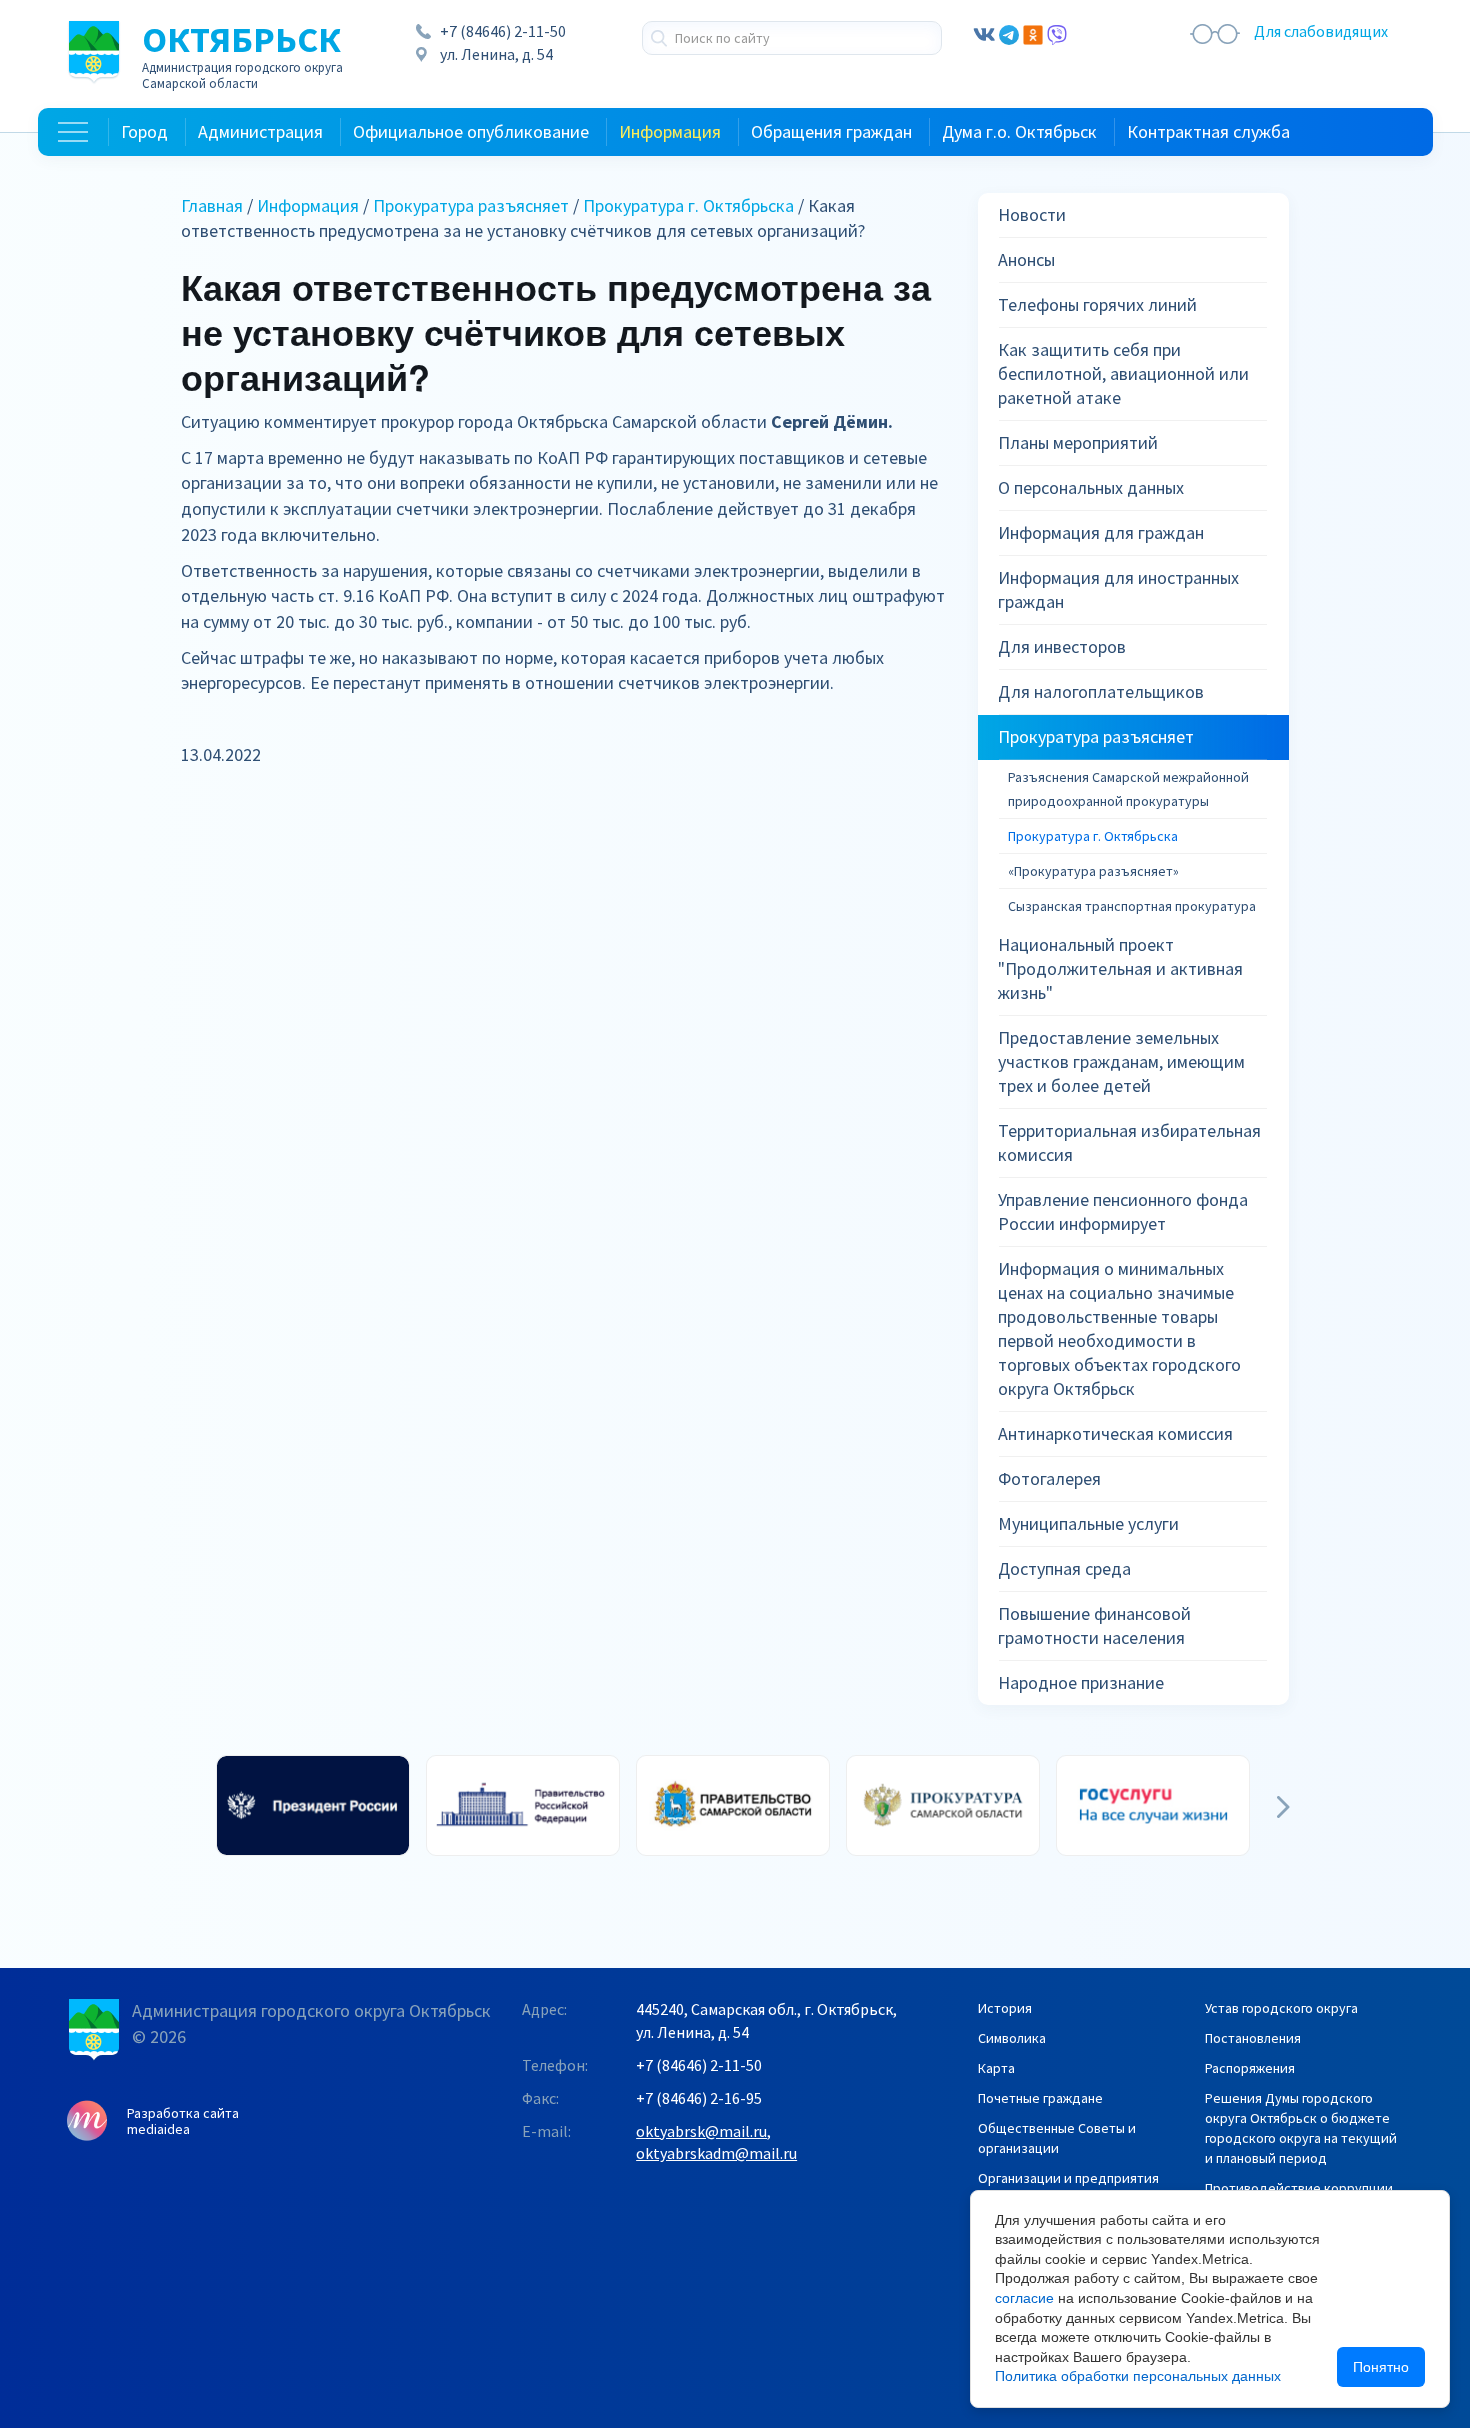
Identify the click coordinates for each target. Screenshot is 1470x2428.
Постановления (1253, 2038)
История (1005, 2008)
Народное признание (1081, 1682)
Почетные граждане (1040, 2098)
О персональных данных (1091, 487)
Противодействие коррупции (1299, 2188)
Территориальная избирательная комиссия (1129, 1142)
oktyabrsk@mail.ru (701, 2131)
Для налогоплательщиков (1101, 691)
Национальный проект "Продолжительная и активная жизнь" (1120, 968)
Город (144, 131)
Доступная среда (1064, 1568)
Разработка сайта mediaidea (183, 2120)
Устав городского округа (1281, 2008)
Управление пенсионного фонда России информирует (1123, 1211)
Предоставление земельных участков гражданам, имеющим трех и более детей (1121, 1061)
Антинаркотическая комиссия (1115, 1433)
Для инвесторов (1062, 646)
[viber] (1057, 32)
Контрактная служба (1208, 131)
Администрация (260, 131)
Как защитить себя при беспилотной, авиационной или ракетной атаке (1123, 373)
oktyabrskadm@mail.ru (716, 2153)
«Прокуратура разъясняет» (1093, 871)
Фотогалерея (1049, 1478)
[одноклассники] (1033, 32)
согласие (1024, 2298)
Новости (1032, 214)
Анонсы (1026, 259)
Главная (212, 205)
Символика (1012, 2038)
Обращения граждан (831, 131)
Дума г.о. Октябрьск (1019, 131)
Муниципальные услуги (1088, 1523)
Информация (670, 131)
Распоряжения (1250, 2068)
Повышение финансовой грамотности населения (1094, 1625)
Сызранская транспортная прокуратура (1132, 906)
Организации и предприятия (1068, 2178)
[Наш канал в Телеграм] (1009, 32)
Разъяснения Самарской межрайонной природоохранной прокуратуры (1128, 789)
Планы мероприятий (1078, 442)
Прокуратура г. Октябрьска (688, 205)
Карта (996, 2068)
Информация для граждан (1101, 532)
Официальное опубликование (471, 131)
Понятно (1381, 2367)
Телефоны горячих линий (1097, 304)
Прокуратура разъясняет (471, 205)
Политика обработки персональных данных (1138, 2376)
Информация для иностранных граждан (1118, 589)
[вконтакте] (984, 32)
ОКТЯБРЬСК (242, 56)
